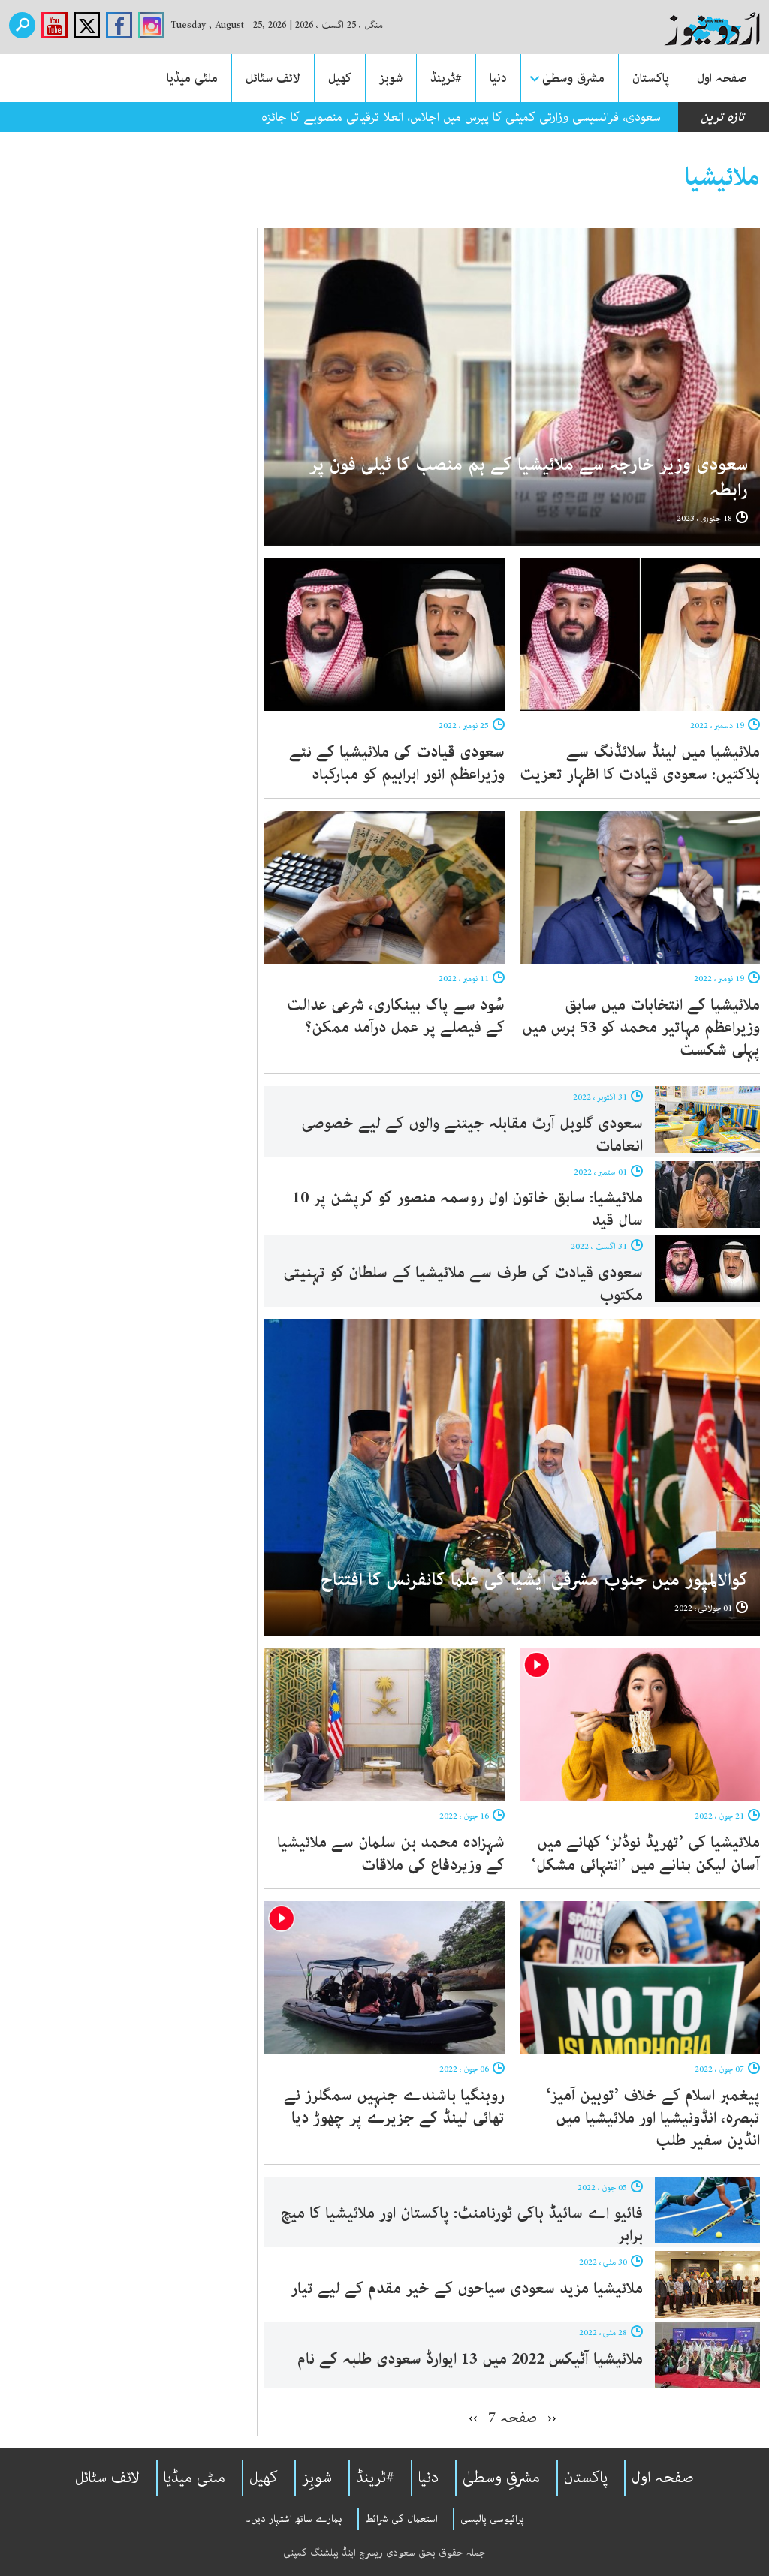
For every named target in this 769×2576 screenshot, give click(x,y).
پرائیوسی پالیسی (492, 2519)
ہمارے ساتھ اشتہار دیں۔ (294, 2519)
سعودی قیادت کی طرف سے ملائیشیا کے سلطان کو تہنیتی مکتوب (463, 1284)
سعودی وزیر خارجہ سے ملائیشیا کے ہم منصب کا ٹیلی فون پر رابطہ (529, 478)
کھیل (340, 78)
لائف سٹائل (273, 78)
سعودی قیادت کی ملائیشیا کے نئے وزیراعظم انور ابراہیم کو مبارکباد (397, 763)
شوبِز (317, 2478)
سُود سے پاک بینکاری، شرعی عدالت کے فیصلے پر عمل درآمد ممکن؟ (396, 1016)
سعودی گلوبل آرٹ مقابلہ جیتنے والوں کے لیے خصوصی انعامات (472, 1135)
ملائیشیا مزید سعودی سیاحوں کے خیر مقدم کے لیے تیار (467, 2289)
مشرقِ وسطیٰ (501, 2478)
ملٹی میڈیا (192, 78)
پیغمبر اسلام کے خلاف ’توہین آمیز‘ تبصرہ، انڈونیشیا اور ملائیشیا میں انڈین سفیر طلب (653, 2118)
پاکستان (651, 78)
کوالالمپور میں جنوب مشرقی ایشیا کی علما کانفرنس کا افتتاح (534, 1580)
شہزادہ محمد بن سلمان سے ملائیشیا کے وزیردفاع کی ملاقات (391, 1854)
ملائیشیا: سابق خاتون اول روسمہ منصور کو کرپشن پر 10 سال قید (467, 1209)
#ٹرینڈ (446, 78)
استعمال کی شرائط (401, 2519)
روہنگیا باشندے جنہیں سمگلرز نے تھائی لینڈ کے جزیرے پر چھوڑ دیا (394, 2107)
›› (473, 2418)
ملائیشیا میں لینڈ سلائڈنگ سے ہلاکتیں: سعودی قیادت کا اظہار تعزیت (640, 763)
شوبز (391, 78)
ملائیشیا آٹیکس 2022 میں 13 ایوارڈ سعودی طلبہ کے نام (468, 2359)
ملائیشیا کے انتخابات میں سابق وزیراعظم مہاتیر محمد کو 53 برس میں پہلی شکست (641, 1028)
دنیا (498, 78)
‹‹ (552, 2418)
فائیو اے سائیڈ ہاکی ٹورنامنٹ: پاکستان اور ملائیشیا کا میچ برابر (462, 2225)
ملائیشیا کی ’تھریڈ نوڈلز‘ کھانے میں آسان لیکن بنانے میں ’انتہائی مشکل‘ (646, 1854)
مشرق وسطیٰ (573, 78)
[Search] (22, 25)
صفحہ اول (722, 78)
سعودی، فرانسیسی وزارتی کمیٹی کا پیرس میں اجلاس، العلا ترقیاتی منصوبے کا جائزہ (461, 117)
